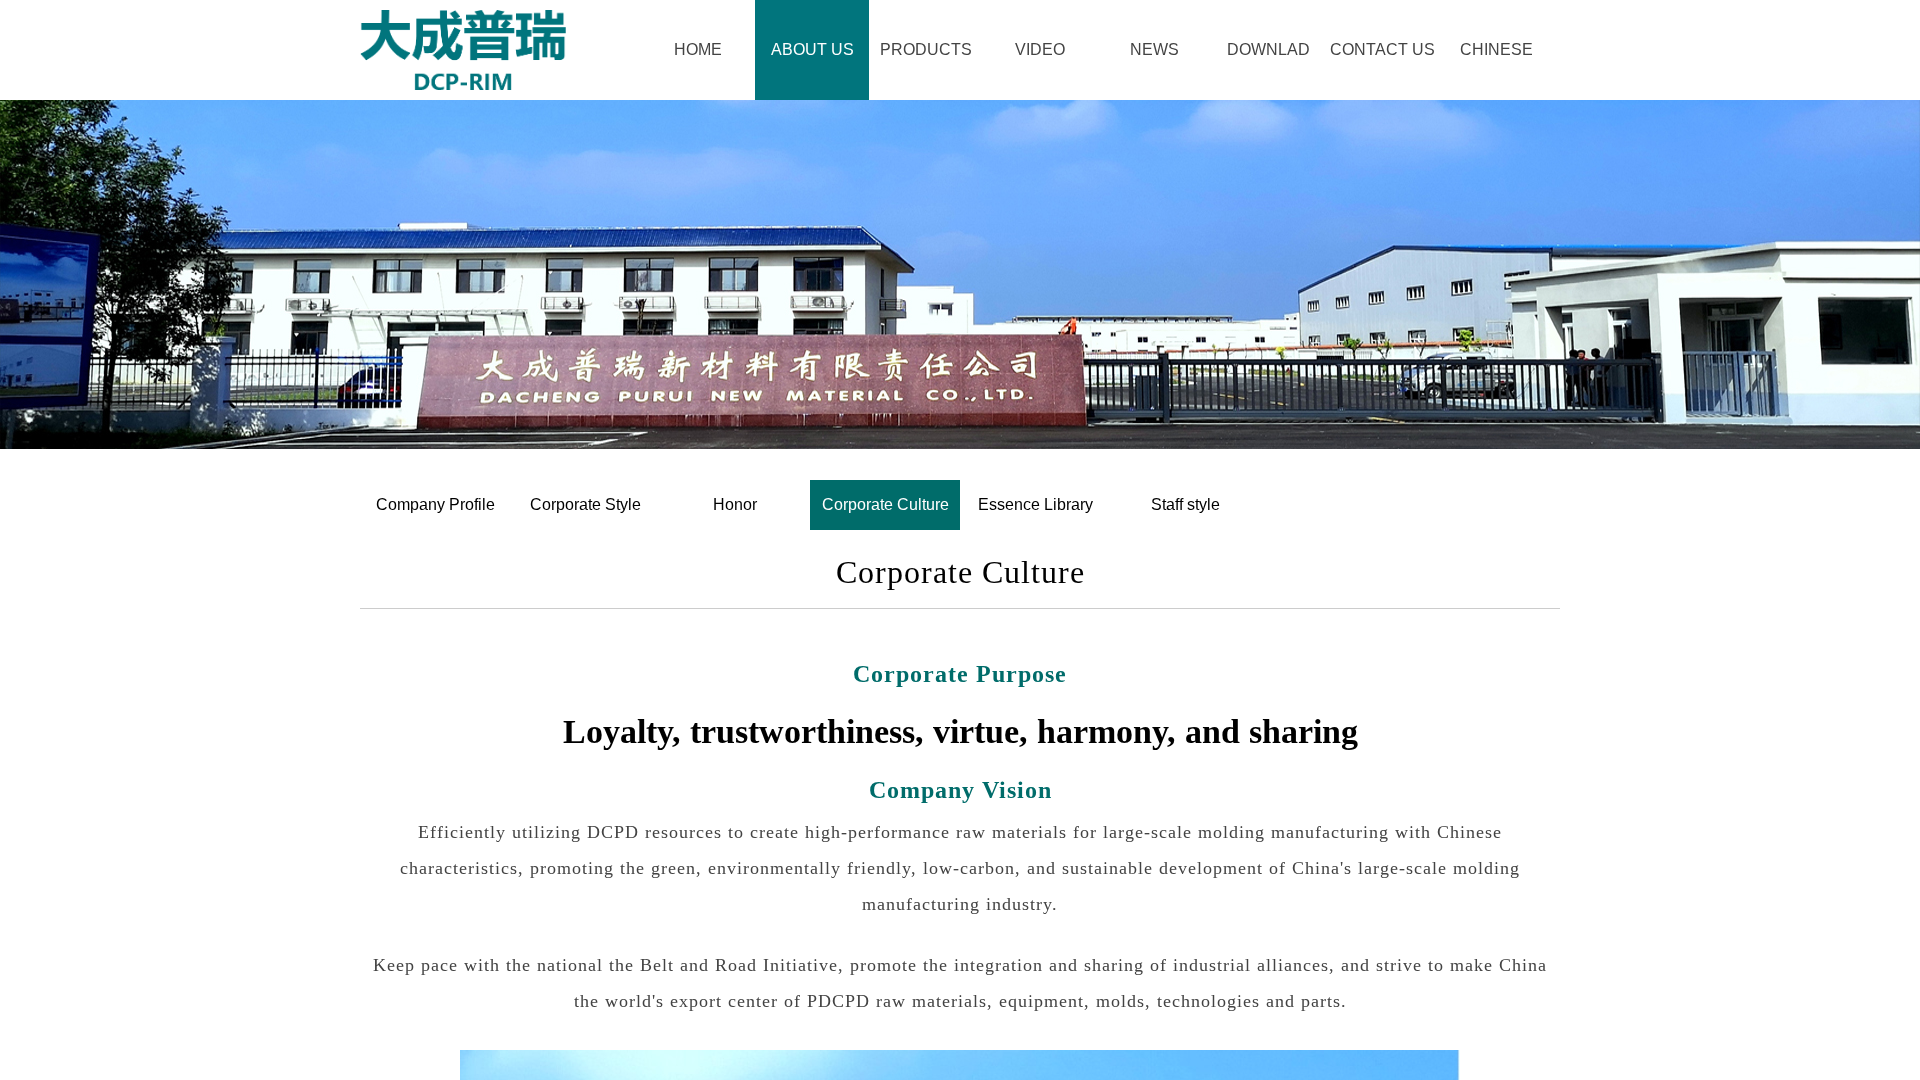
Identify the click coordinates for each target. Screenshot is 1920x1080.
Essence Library (1035, 504)
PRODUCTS (926, 49)
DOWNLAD (1268, 49)
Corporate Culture (885, 504)
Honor (735, 504)
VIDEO (1040, 49)
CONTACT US (1382, 49)
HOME (698, 49)
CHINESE (1496, 49)
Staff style (1185, 504)
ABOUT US (812, 49)
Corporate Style (585, 504)
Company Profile (435, 504)
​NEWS (1154, 49)
